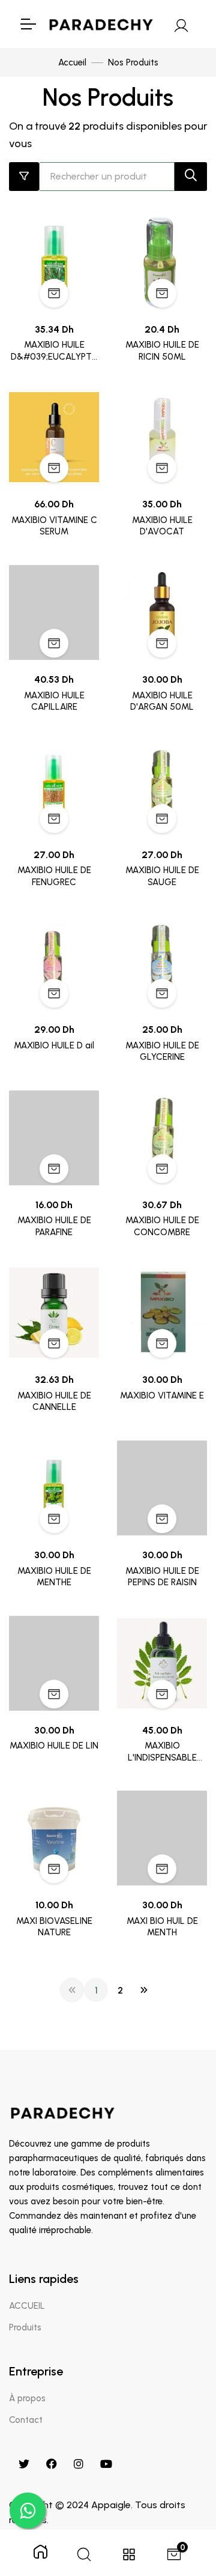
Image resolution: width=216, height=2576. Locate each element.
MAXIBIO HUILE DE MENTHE (54, 1577)
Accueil (72, 62)
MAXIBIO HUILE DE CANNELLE (54, 1401)
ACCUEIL (27, 2306)
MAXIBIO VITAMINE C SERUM (54, 526)
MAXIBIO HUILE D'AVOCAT (162, 526)
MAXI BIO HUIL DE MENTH (162, 1927)
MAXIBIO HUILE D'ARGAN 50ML (162, 701)
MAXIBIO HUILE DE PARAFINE (54, 1226)
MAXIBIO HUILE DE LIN (54, 1746)
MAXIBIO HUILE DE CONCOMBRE (162, 1226)
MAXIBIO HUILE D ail (54, 1045)
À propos (27, 2398)
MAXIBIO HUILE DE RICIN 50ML (162, 351)
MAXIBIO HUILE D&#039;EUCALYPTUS (54, 351)
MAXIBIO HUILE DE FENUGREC (54, 876)
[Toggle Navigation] (28, 24)
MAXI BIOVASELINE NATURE (54, 1927)
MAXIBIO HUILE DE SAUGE (162, 876)
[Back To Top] (182, 2505)
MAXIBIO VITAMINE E (162, 1395)
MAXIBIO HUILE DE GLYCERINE (162, 1051)
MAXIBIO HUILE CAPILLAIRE (54, 701)
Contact (26, 2420)
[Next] (144, 1990)
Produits (25, 2327)
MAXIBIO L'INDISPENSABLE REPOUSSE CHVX (162, 1752)
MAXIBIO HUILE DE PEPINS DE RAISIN (162, 1577)
